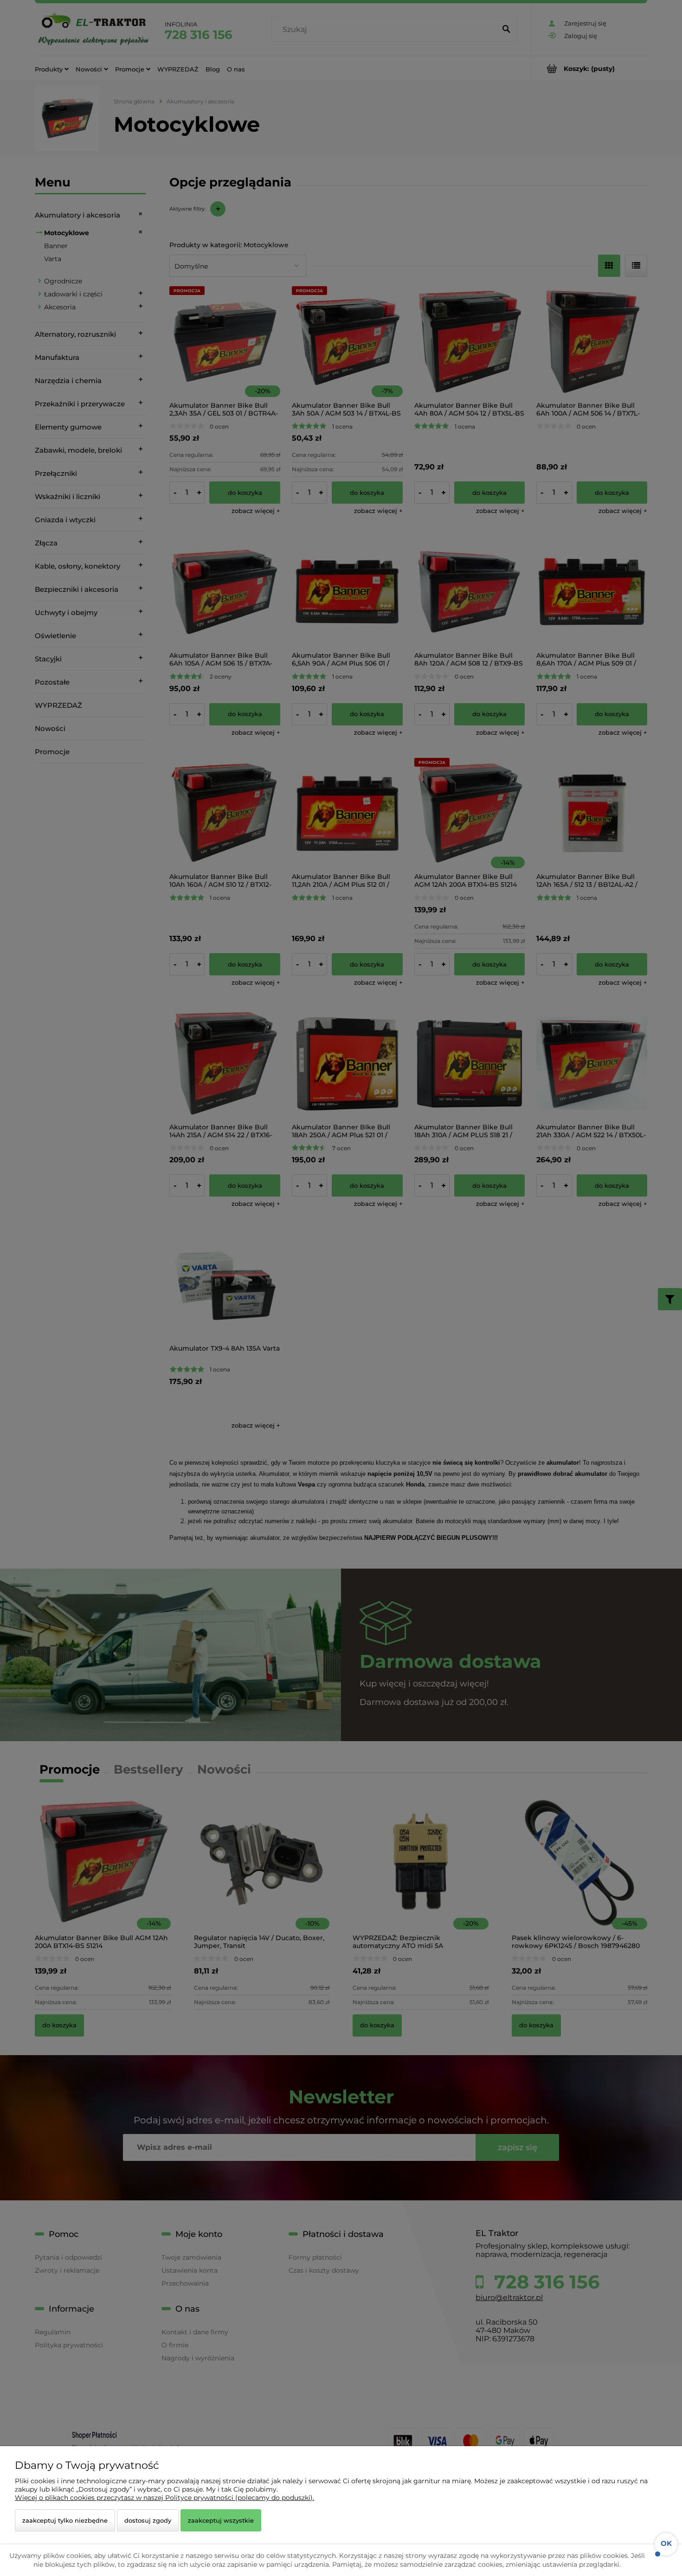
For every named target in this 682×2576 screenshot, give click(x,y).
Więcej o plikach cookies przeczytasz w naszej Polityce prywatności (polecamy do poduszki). (164, 2498)
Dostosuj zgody (148, 2520)
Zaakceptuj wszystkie (221, 2520)
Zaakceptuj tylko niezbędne (65, 2520)
